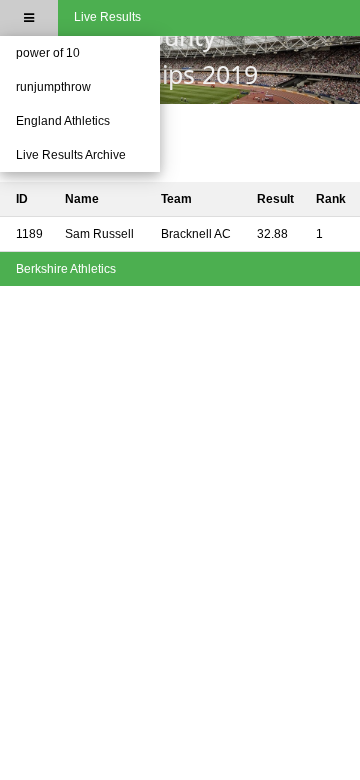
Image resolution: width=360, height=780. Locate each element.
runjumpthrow (53, 87)
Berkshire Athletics (66, 269)
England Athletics (63, 121)
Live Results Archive (71, 155)
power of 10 (48, 53)
